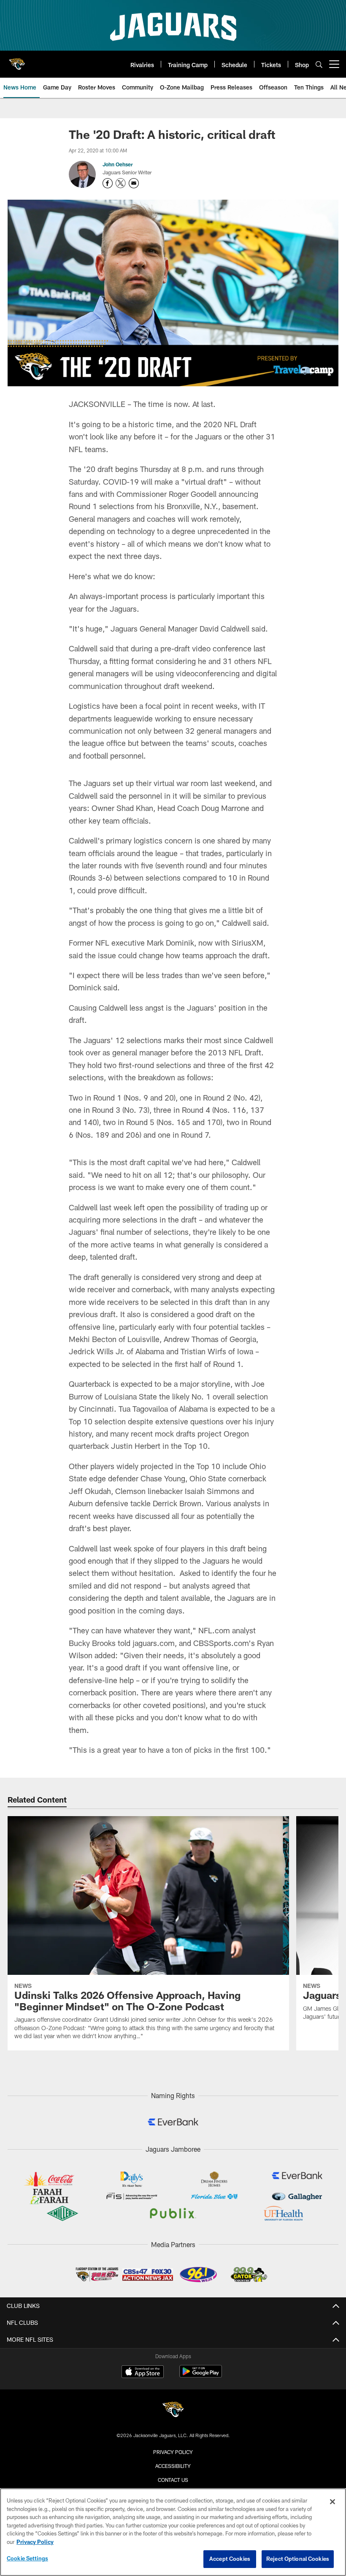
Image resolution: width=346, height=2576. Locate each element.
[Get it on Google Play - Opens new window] (201, 2376)
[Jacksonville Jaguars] (173, 2411)
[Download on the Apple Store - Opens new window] (143, 2373)
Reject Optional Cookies (298, 2559)
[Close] (332, 2502)
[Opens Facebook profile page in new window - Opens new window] (108, 183)
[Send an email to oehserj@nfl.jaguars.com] (134, 183)
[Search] (319, 64)
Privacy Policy (173, 2452)
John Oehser (118, 164)
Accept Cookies (230, 2559)
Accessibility (173, 2466)
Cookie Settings (27, 2558)
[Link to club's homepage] (17, 61)
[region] (173, 2532)
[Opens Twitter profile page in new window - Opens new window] (121, 183)
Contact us (173, 2480)
